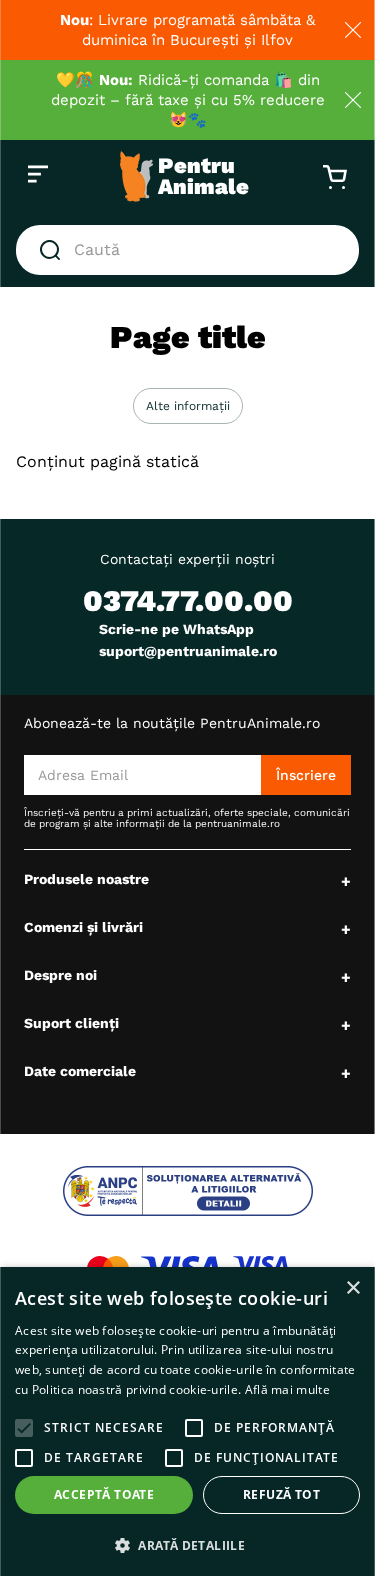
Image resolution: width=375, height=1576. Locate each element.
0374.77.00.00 (188, 600)
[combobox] (187, 250)
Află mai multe (287, 1389)
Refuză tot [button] (281, 1494)
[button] (188, 406)
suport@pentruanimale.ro (188, 651)
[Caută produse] (54, 250)
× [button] (352, 1288)
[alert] (187, 1421)
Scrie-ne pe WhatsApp (176, 629)
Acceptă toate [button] (104, 1494)
